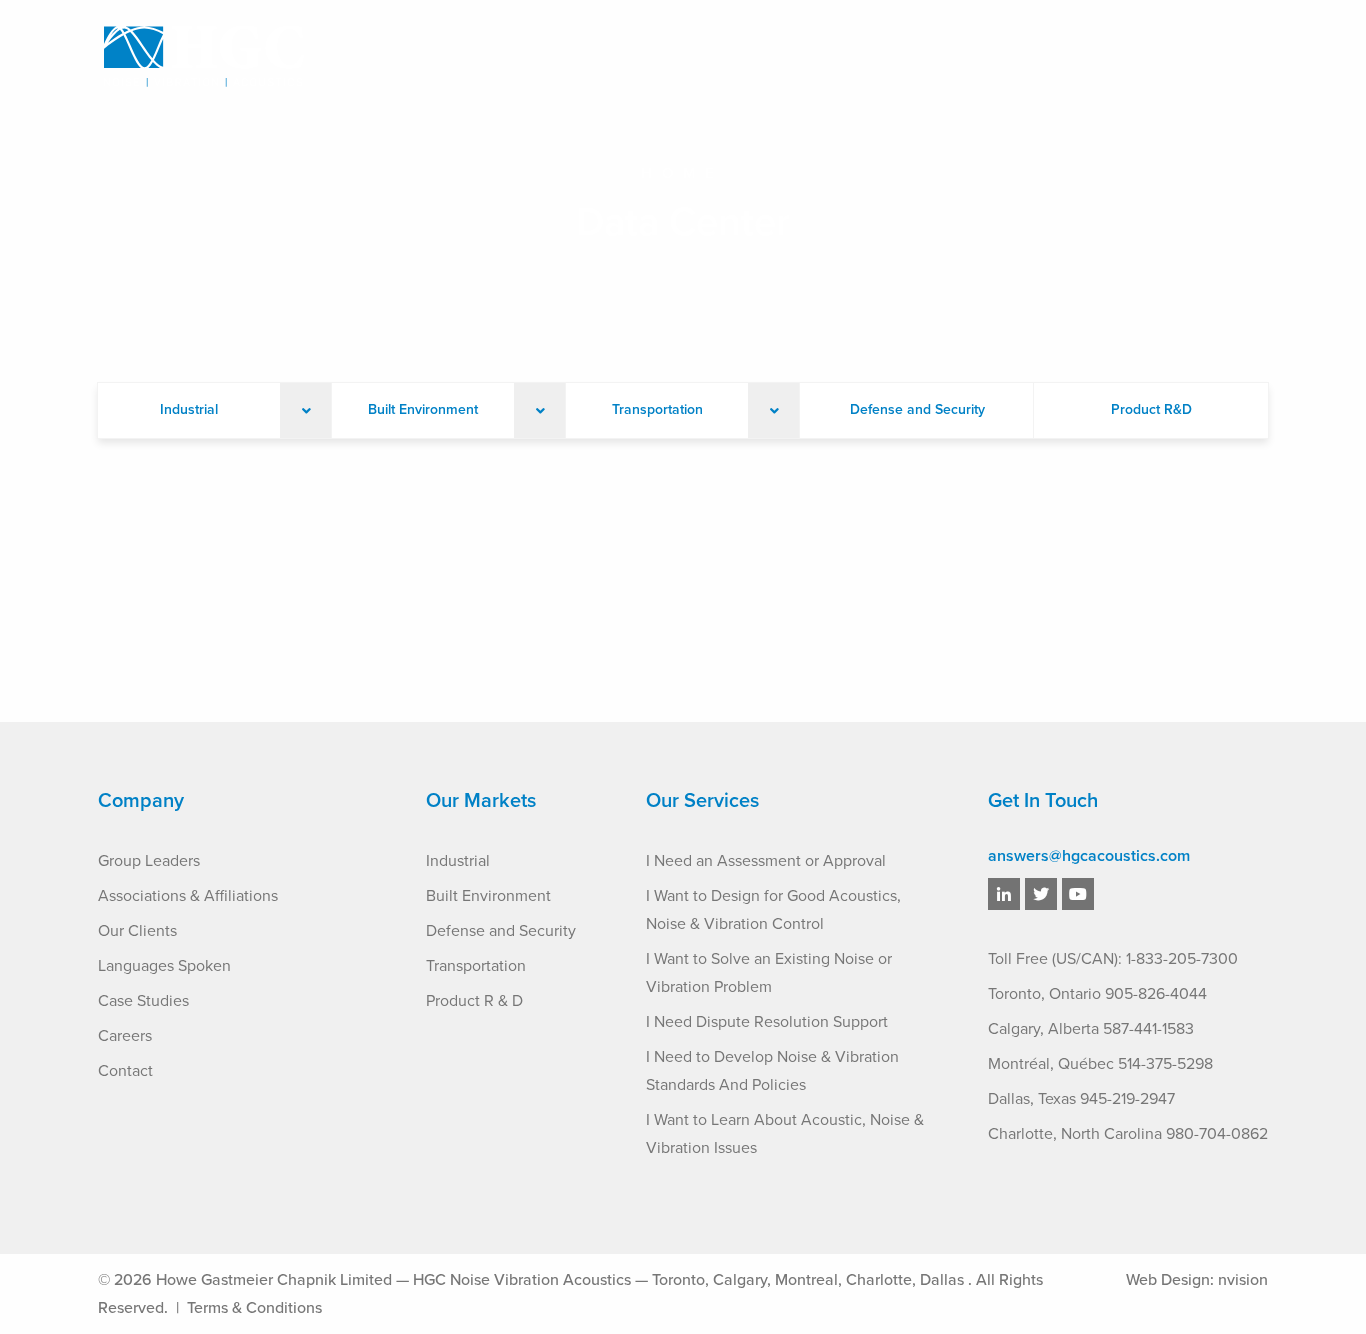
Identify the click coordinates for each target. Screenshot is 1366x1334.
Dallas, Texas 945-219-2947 (1081, 1099)
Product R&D (1151, 409)
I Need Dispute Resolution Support (767, 1022)
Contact (1236, 59)
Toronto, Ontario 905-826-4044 (1097, 994)
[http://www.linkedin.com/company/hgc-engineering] (1004, 895)
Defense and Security (917, 409)
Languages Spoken (164, 966)
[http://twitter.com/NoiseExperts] (1041, 895)
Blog (1075, 59)
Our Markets (844, 59)
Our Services (709, 59)
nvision (1243, 1280)
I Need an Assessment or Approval (766, 861)
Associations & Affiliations (188, 896)
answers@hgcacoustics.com (1089, 856)
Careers (1149, 59)
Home (682, 173)
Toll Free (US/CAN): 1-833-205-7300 (1113, 959)
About (599, 59)
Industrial (189, 409)
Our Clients (137, 931)
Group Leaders (149, 861)
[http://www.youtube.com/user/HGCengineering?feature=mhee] (1078, 895)
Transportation (657, 409)
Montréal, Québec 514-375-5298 (1100, 1064)
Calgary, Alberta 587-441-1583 (1091, 1029)
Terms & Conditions (254, 1308)
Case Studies (981, 59)
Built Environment (423, 409)
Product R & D (474, 1001)
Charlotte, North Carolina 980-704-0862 (1128, 1134)
